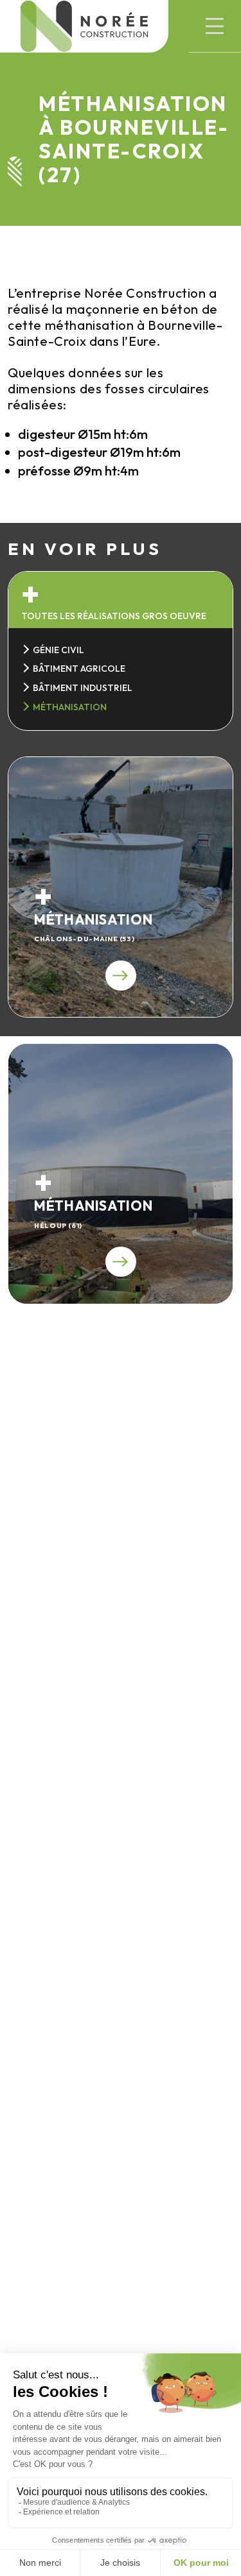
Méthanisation (70, 707)
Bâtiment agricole (79, 669)
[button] (215, 26)
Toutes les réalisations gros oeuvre (114, 616)
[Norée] (84, 26)
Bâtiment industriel (83, 688)
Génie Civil (58, 650)
